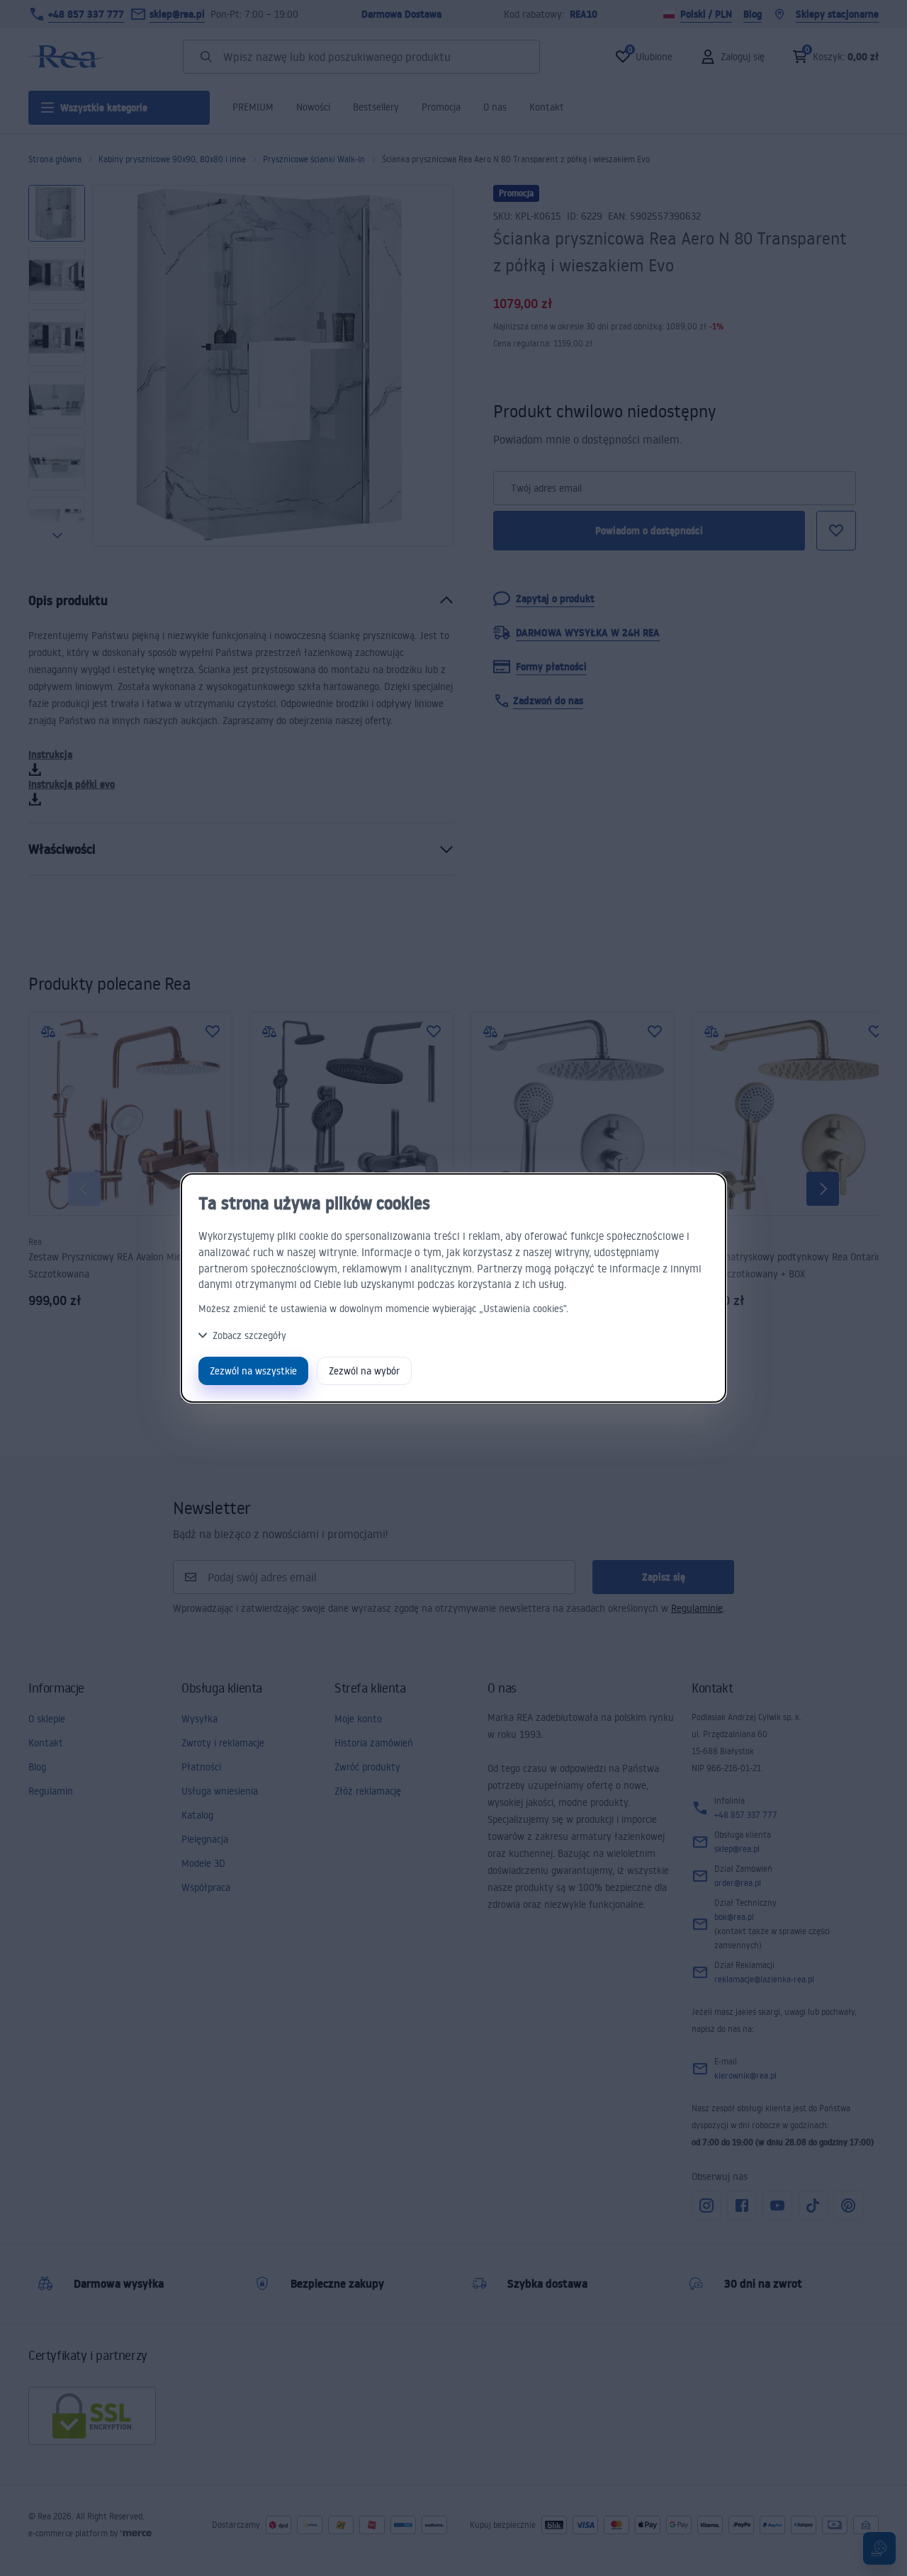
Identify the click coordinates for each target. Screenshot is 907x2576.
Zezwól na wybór (364, 1371)
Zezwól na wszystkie (253, 1371)
